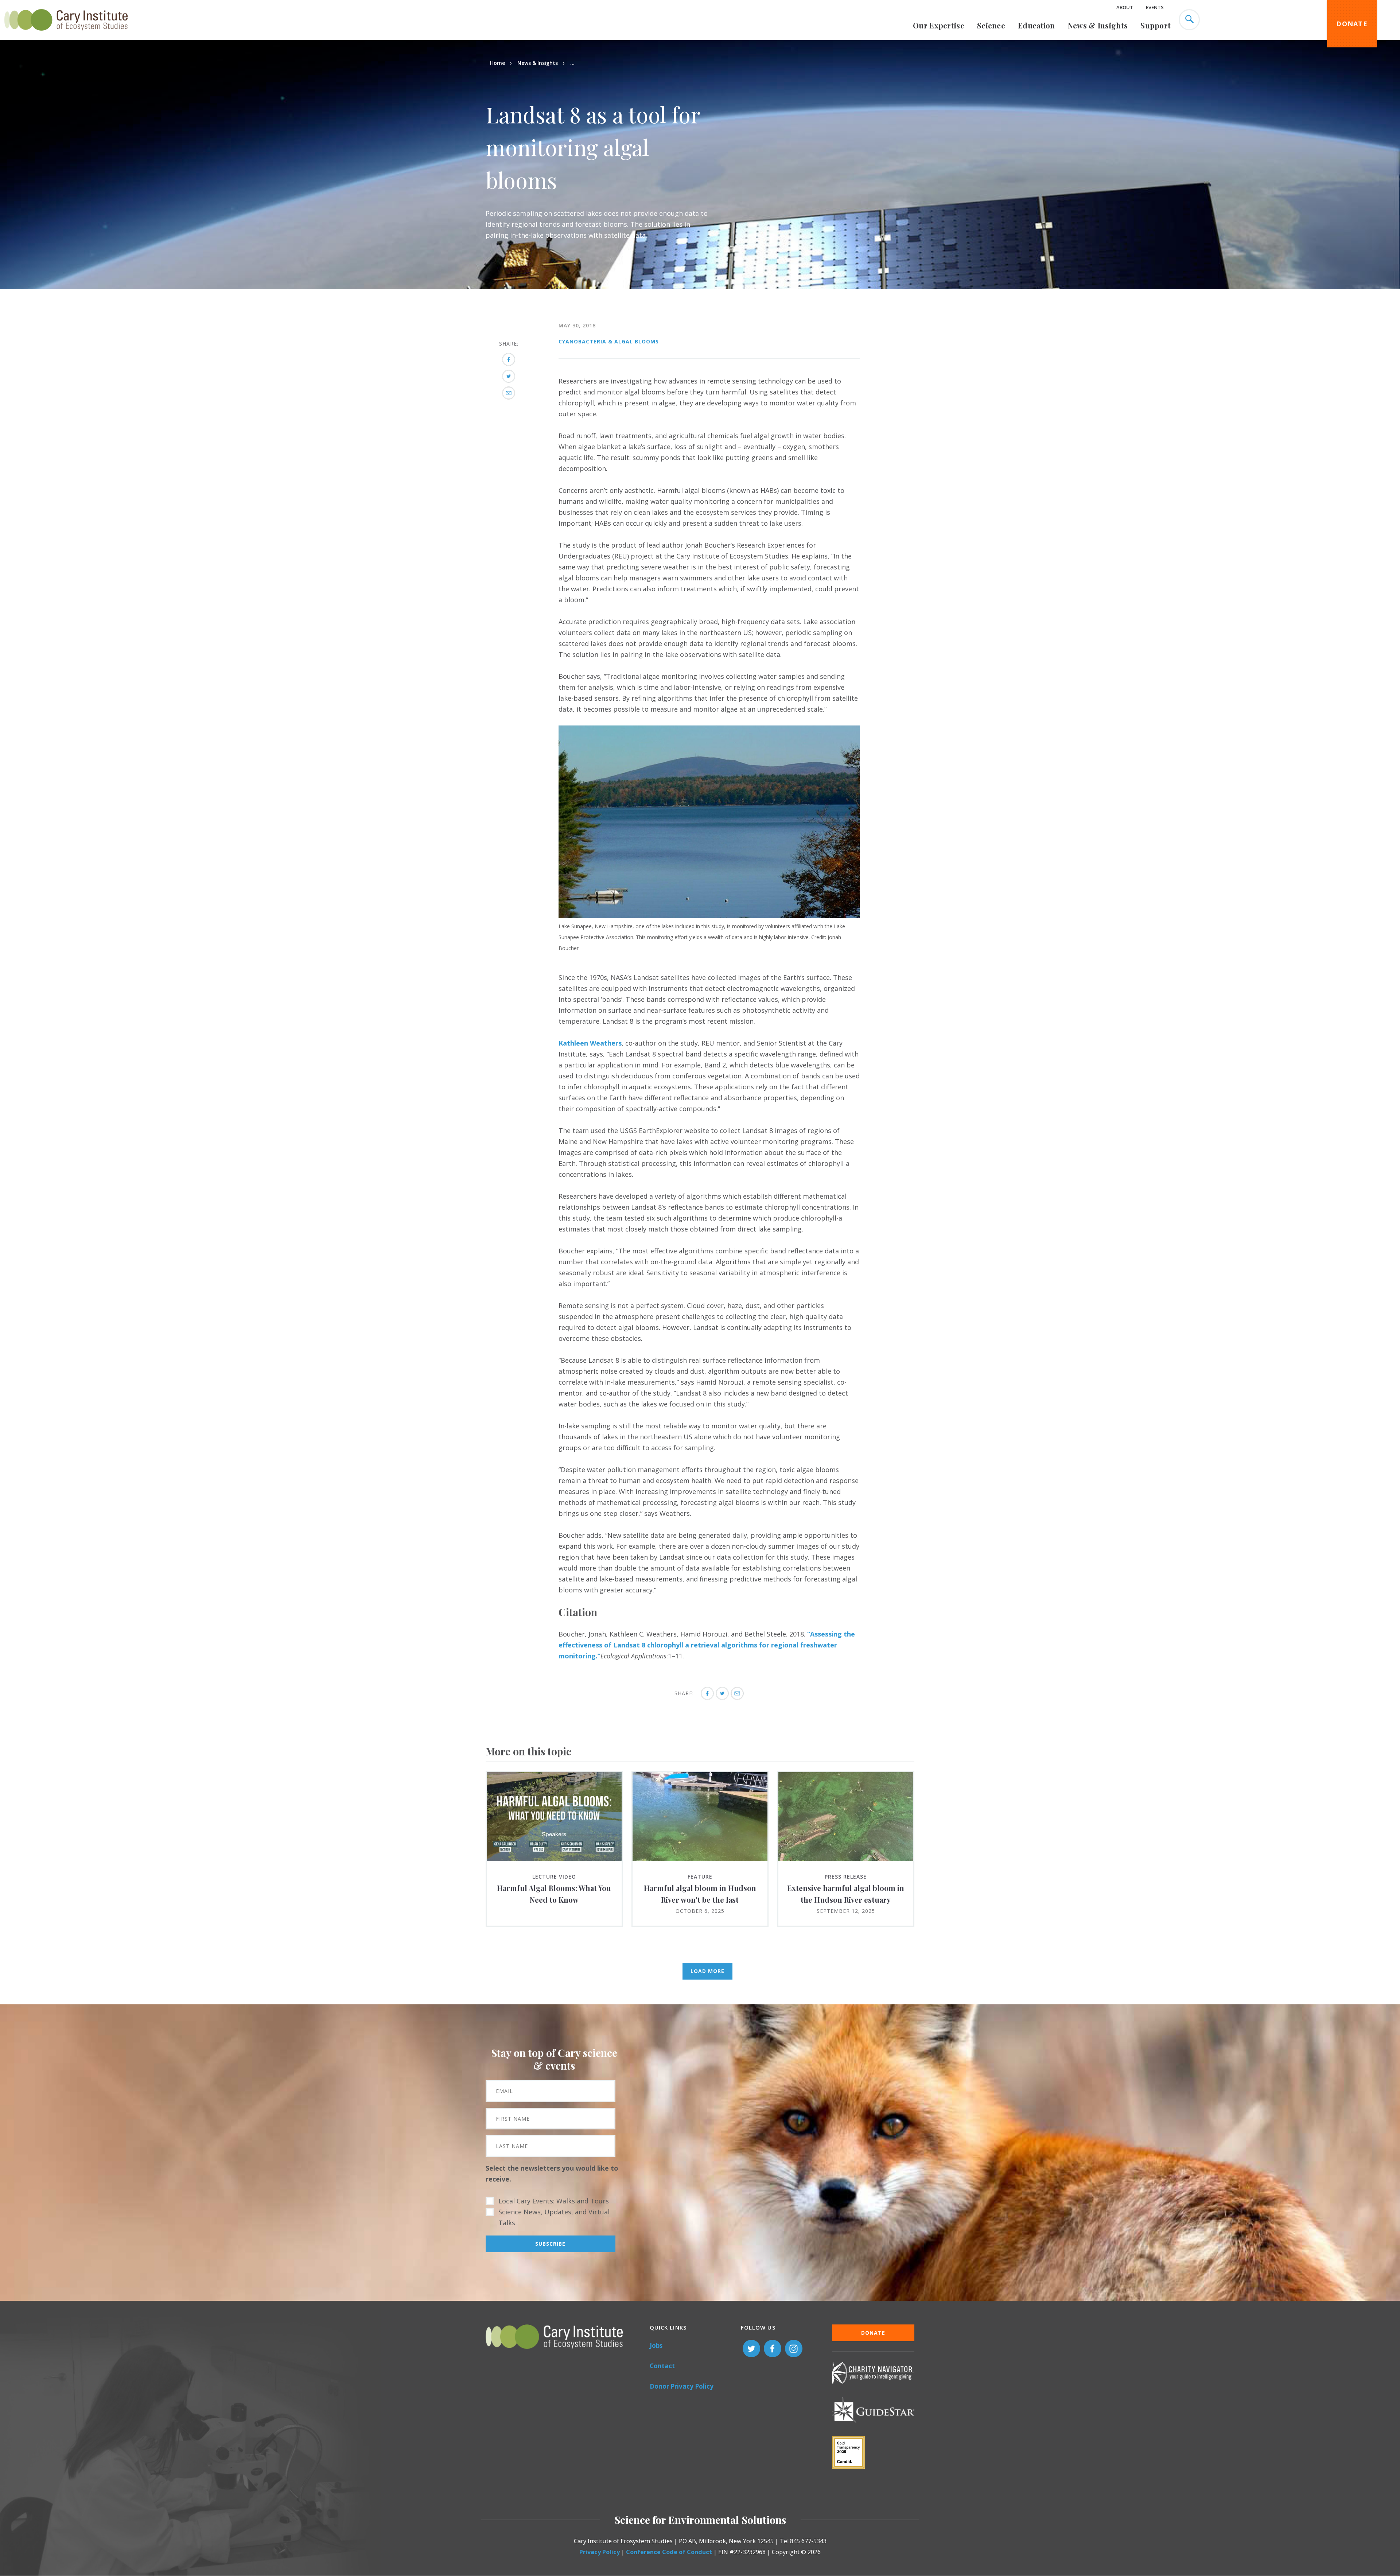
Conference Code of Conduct (669, 2552)
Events (1155, 7)
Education (1037, 25)
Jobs (656, 2345)
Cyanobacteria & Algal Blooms (609, 341)
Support (1156, 25)
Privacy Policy (600, 2552)
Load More (707, 1971)
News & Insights (1098, 25)
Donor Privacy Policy (682, 2386)
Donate (1352, 24)
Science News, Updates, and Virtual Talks (554, 2217)
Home (497, 63)
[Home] (66, 35)
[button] (709, 915)
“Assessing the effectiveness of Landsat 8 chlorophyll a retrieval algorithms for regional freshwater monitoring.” (707, 1645)
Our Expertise (939, 25)
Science (991, 25)
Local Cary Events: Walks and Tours (554, 2201)
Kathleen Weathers (590, 1043)
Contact (662, 2366)
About (1125, 7)
